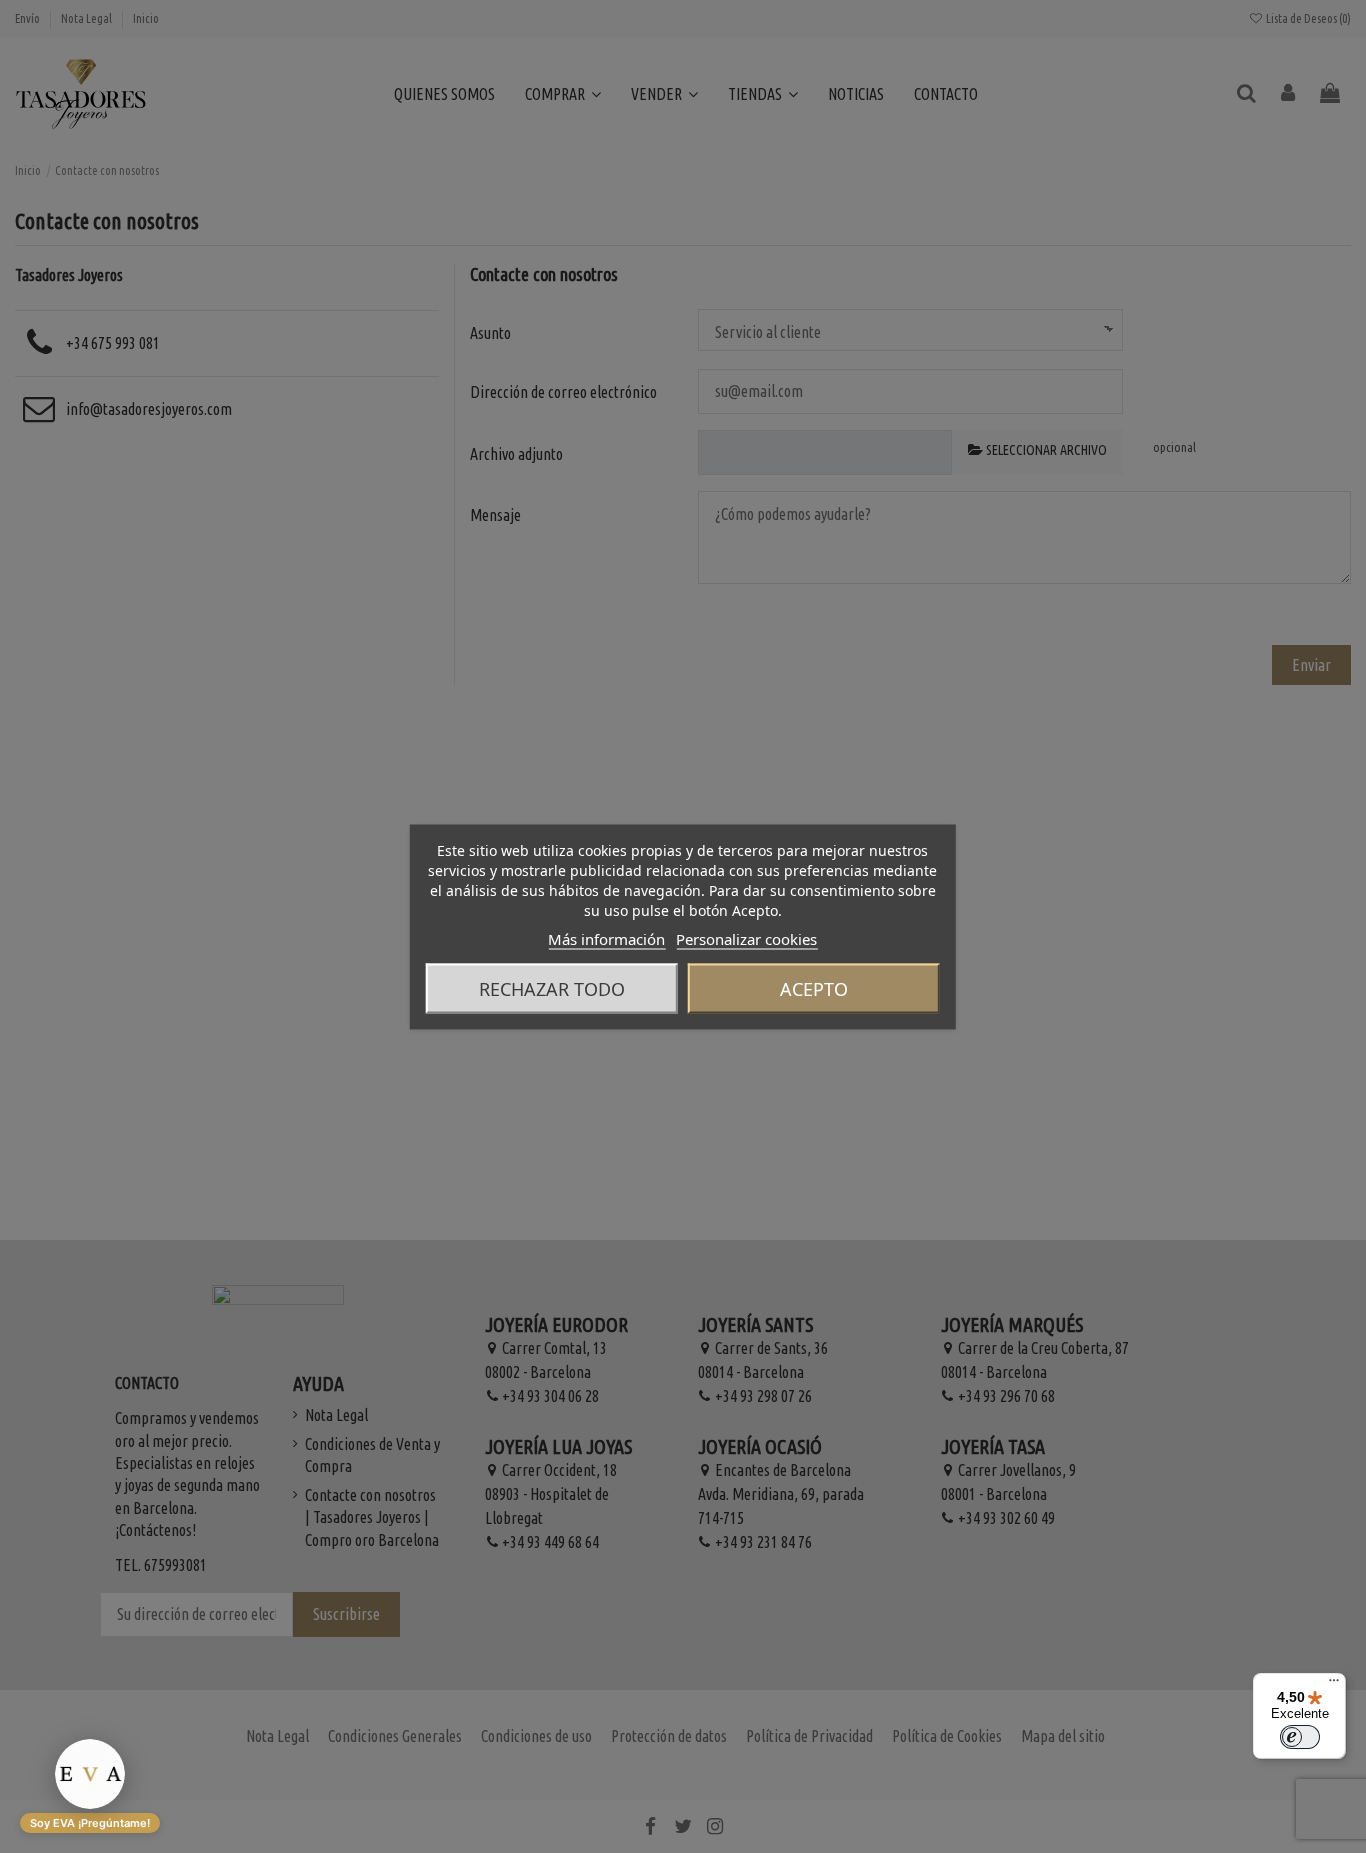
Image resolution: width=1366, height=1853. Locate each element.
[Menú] (1334, 1685)
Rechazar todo (552, 988)
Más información (606, 938)
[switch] (1300, 1737)
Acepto (814, 988)
